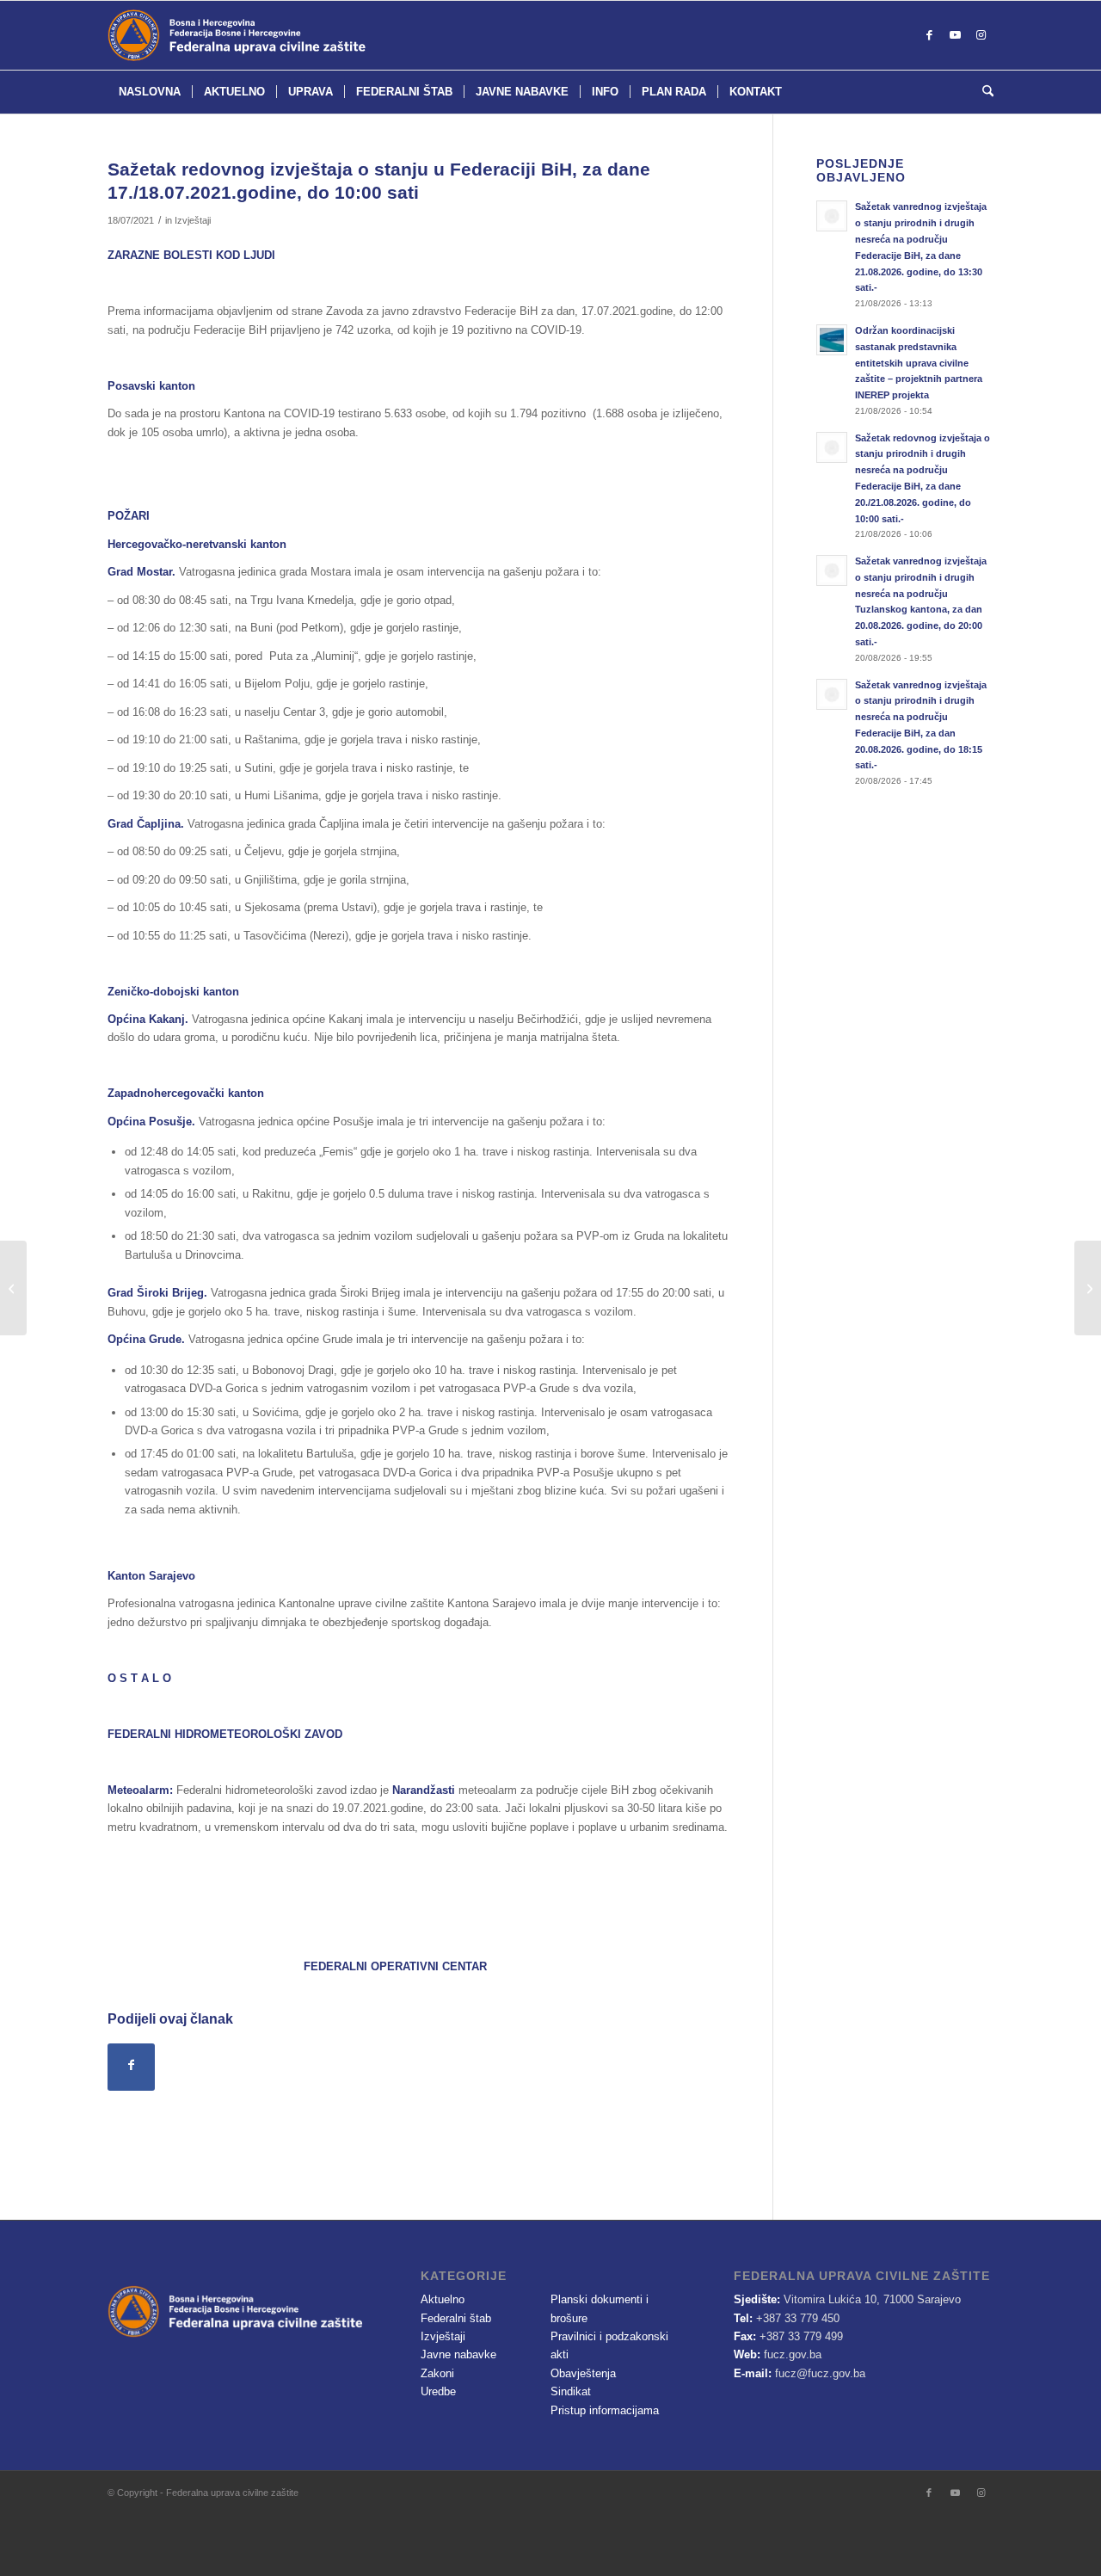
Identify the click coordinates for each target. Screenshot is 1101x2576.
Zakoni (437, 2373)
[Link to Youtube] (955, 35)
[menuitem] (150, 92)
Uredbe (438, 2391)
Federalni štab (456, 2318)
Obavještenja (583, 2373)
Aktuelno (443, 2299)
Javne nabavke (458, 2354)
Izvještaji (193, 220)
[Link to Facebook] (929, 35)
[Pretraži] (982, 92)
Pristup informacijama (605, 2410)
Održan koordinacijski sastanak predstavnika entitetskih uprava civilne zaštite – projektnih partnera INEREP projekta (919, 363)
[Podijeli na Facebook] (131, 2067)
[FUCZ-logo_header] (280, 35)
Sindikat (571, 2391)
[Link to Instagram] (981, 35)
